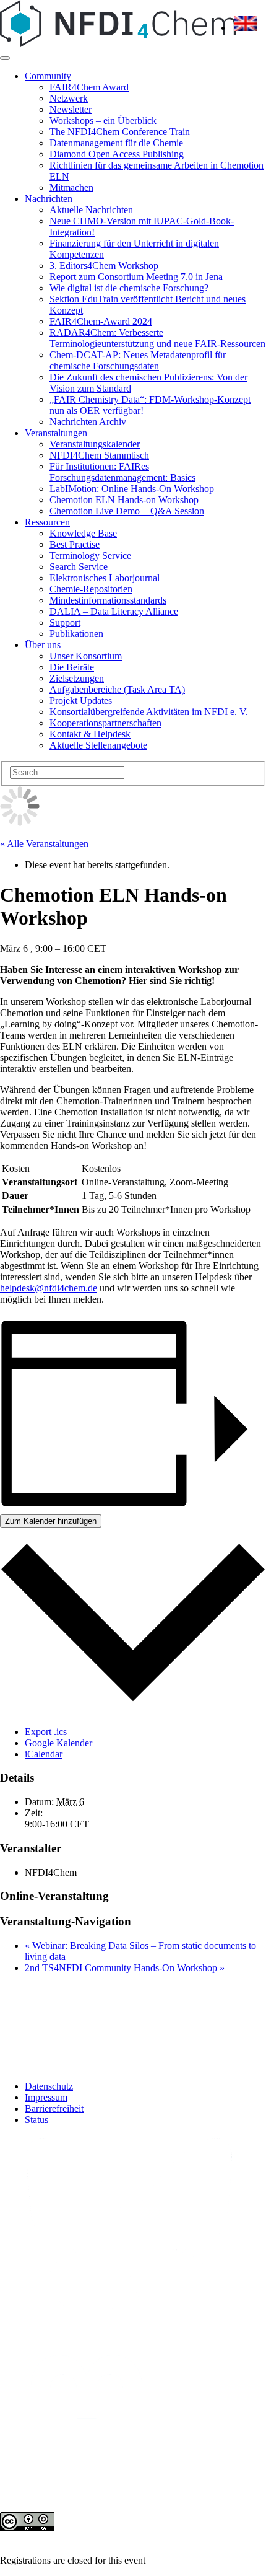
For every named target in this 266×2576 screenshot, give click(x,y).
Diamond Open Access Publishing (117, 154)
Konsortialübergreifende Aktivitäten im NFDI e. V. (149, 712)
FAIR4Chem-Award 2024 (101, 321)
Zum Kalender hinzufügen (51, 1521)
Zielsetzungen (77, 678)
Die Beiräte (72, 667)
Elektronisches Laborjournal (105, 578)
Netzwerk (69, 98)
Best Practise (75, 544)
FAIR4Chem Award (89, 87)
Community (48, 76)
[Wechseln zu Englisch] (246, 28)
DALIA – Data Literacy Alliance (114, 611)
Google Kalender (58, 1743)
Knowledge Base (83, 533)
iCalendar (44, 1754)
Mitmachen (71, 187)
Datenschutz (49, 2086)
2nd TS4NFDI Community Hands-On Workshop (125, 1968)
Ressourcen (47, 522)
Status (36, 2120)
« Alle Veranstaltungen (44, 844)
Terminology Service (90, 556)
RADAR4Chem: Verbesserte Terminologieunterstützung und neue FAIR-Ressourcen (157, 338)
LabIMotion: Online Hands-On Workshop (132, 489)
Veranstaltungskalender (95, 444)
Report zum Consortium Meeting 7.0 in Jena (136, 277)
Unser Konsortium (86, 656)
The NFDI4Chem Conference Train (120, 132)
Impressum (46, 2097)
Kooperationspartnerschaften (105, 723)
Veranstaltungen (56, 433)
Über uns (43, 645)
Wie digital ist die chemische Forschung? (129, 288)
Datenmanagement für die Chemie (116, 143)
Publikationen (76, 634)
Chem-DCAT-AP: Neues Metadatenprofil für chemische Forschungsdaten (138, 360)
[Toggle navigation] (5, 58)
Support (65, 622)
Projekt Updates (81, 701)
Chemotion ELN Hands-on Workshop (124, 500)
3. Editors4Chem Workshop (104, 266)
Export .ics (46, 1732)
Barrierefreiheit (54, 2108)
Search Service (79, 567)
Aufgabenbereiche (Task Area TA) (117, 689)
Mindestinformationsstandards (108, 600)
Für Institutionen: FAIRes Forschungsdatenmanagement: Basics (122, 472)
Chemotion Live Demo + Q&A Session (127, 511)
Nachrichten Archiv (88, 422)
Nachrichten (49, 199)
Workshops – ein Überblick (103, 121)
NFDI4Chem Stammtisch (99, 455)
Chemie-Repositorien (91, 589)
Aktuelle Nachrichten (91, 210)
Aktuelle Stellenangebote (98, 745)
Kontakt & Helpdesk (90, 734)
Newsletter (71, 109)
